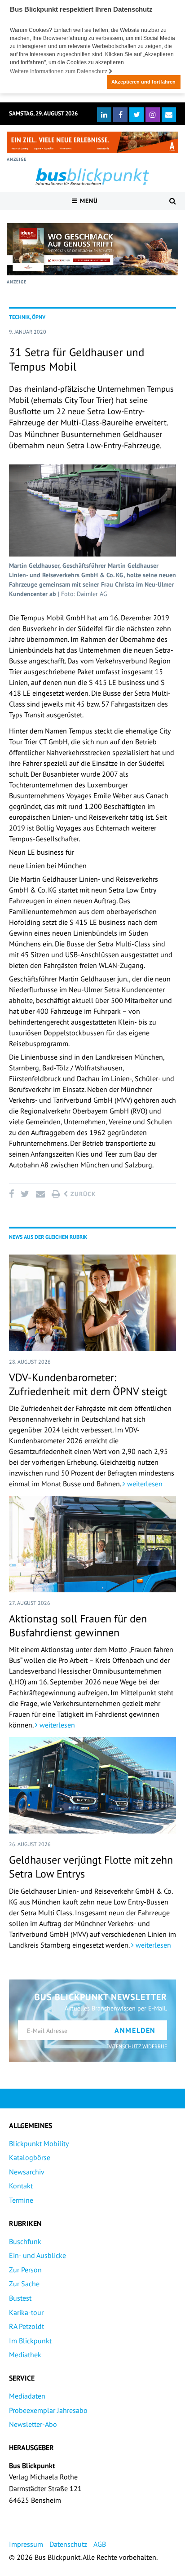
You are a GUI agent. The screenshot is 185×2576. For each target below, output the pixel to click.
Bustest (20, 2298)
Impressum (26, 2544)
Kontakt (21, 2186)
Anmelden (135, 2030)
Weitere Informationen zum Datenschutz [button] (59, 71)
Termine (21, 2200)
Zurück (82, 1194)
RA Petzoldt (26, 2326)
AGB (100, 2544)
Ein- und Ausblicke (37, 2255)
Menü (88, 201)
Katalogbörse (30, 2157)
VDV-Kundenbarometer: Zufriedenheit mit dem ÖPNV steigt (88, 1384)
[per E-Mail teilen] (40, 1194)
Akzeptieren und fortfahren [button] (143, 82)
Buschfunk (25, 2241)
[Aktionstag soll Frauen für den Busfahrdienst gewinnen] (92, 1544)
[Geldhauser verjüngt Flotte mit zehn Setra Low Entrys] (92, 1785)
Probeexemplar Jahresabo (48, 2410)
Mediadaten (27, 2396)
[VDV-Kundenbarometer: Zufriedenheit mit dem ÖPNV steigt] (92, 1303)
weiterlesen (144, 1484)
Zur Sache (24, 2284)
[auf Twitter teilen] (25, 1194)
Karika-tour (26, 2312)
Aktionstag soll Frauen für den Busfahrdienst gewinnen (78, 1626)
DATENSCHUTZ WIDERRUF (137, 2046)
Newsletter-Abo (33, 2424)
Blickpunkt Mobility (39, 2143)
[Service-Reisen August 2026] (92, 249)
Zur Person (25, 2270)
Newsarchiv (27, 2172)
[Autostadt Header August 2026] (92, 142)
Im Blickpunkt (30, 2341)
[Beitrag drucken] (56, 1194)
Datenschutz (68, 2544)
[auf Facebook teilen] (13, 1194)
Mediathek (25, 2355)
